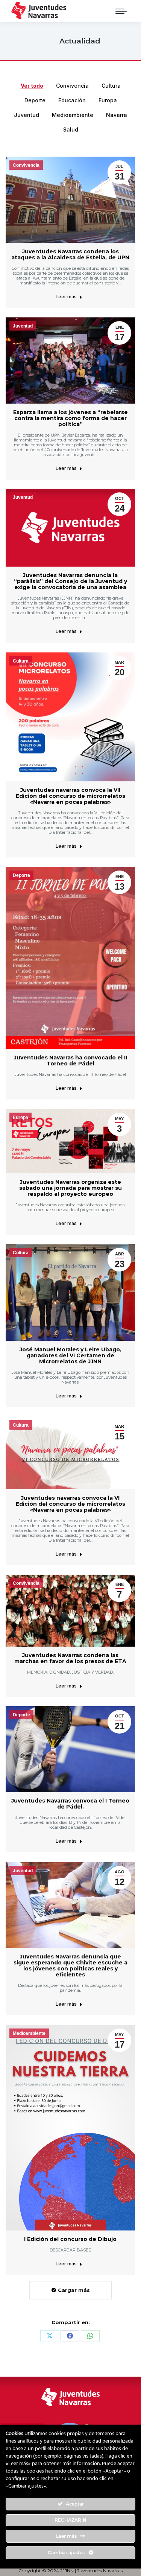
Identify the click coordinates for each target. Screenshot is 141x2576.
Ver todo (32, 86)
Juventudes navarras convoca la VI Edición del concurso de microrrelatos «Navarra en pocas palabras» (70, 1504)
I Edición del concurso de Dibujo (70, 2239)
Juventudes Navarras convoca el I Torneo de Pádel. (70, 1804)
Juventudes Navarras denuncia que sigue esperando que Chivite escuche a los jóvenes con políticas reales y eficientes (70, 1966)
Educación (72, 100)
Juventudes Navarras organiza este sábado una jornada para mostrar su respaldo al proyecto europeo (70, 1188)
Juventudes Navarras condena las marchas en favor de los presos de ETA (70, 1658)
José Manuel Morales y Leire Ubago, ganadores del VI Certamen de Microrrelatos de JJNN (70, 1355)
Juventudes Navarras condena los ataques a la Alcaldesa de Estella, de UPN (70, 254)
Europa (108, 100)
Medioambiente (73, 115)
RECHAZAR (68, 2520)
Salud (71, 129)
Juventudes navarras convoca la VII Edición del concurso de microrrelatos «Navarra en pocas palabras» (70, 796)
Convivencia (72, 86)
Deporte (35, 100)
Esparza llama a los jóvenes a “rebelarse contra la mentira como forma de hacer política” (70, 418)
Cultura (111, 86)
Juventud (27, 115)
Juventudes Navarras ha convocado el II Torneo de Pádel (70, 1061)
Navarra (117, 115)
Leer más (66, 297)
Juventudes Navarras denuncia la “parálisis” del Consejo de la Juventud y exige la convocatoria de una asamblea (70, 581)
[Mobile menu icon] (121, 11)
